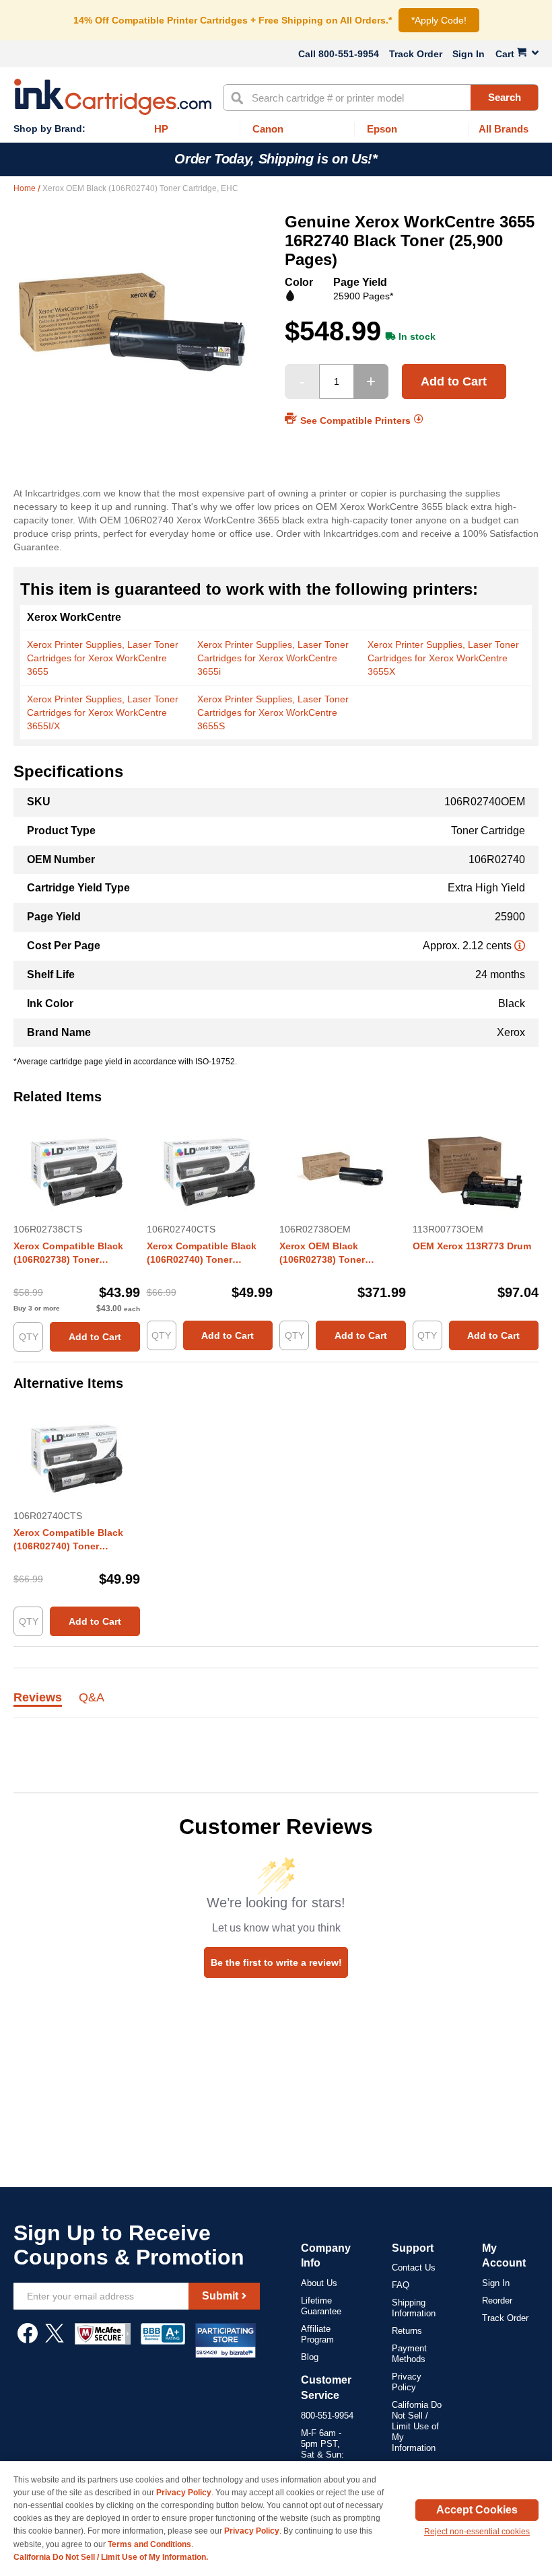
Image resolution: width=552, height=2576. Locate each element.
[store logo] (113, 97)
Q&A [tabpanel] (92, 1698)
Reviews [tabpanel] (38, 1698)
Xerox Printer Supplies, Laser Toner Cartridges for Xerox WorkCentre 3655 (103, 658)
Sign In (469, 54)
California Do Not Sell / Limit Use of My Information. (111, 2557)
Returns (407, 2331)
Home (26, 188)
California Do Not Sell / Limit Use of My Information (417, 2426)
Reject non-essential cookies (477, 2532)
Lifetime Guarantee (321, 2306)
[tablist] (276, 1705)
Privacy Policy (407, 2382)
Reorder (497, 2301)
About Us (319, 2283)
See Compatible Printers (355, 420)
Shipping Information (414, 2308)
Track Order (416, 54)
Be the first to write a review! (276, 1962)
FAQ (401, 2285)
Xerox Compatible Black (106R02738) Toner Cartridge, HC (68, 1253)
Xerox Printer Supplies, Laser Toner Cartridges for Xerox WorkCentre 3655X (443, 658)
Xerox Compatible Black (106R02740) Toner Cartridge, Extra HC (202, 1253)
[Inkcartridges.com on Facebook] (28, 2340)
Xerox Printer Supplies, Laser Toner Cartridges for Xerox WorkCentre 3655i (273, 658)
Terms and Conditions (149, 2544)
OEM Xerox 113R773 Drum (472, 1246)
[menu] (276, 130)
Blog (310, 2357)
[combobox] (381, 98)
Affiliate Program (317, 2334)
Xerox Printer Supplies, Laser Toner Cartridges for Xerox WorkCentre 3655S (273, 712)
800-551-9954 (349, 54)
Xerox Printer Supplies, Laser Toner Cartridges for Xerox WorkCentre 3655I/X (103, 712)
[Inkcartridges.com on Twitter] (55, 2340)
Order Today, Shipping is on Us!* (276, 159)
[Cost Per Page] (520, 946)
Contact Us (414, 2268)
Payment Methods (409, 2354)
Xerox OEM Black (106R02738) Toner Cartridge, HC (322, 1253)
